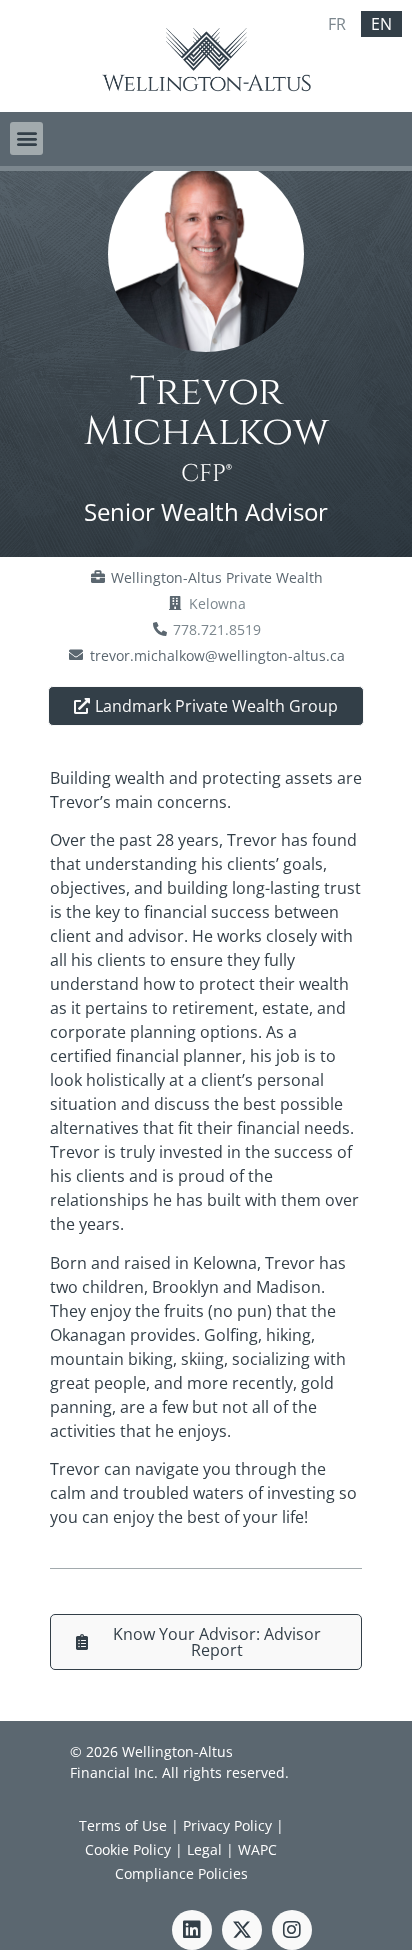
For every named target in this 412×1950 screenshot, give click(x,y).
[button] (26, 138)
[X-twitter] (242, 1930)
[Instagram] (292, 1930)
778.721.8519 (217, 629)
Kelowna (217, 603)
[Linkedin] (192, 1930)
